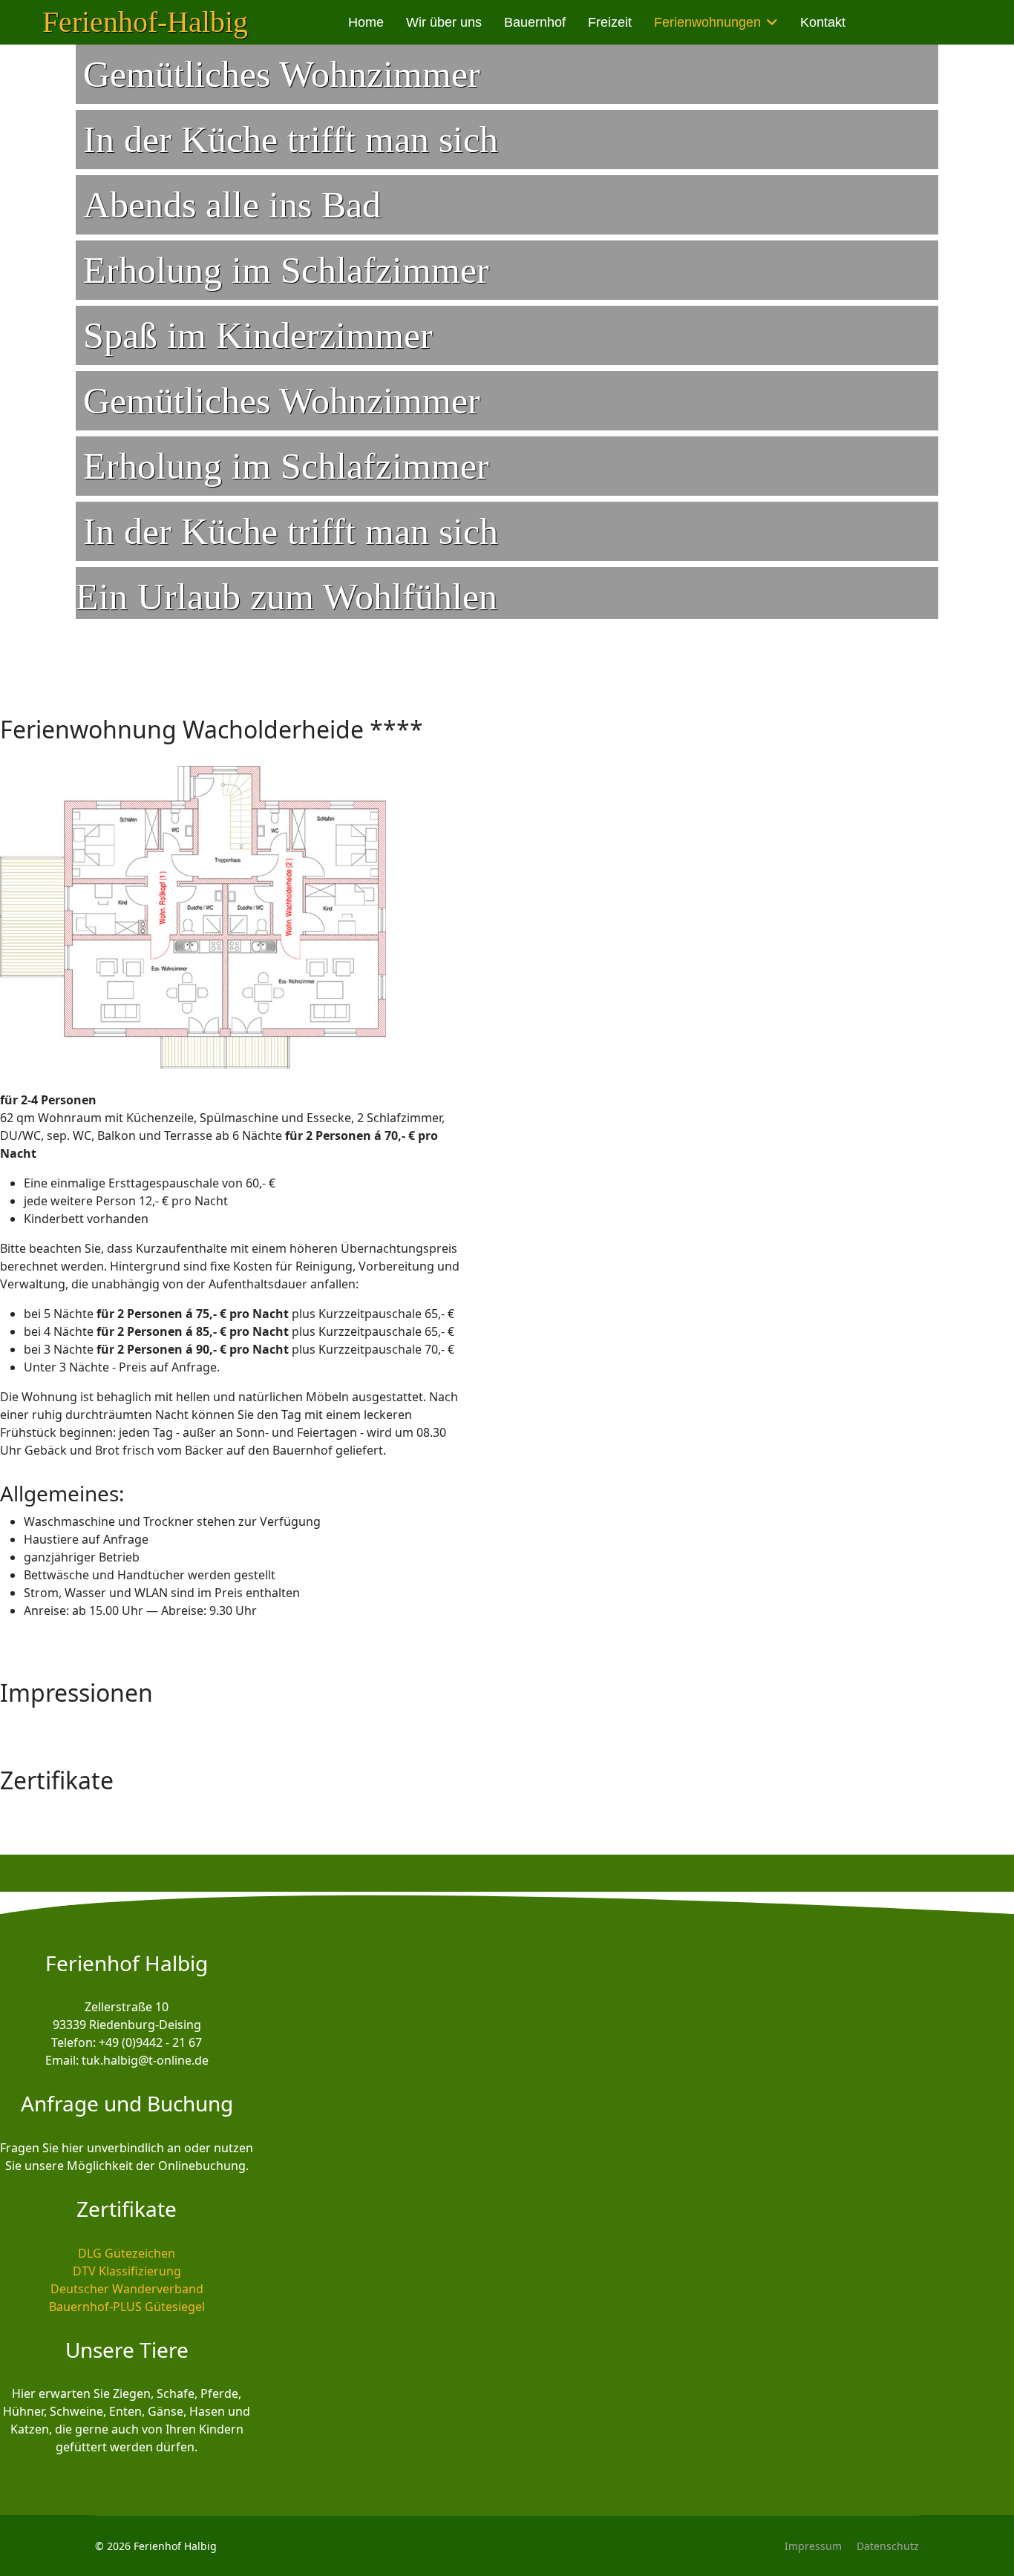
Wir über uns (444, 22)
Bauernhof (535, 22)
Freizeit (610, 22)
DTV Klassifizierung (127, 2271)
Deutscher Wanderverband (127, 2289)
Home (366, 22)
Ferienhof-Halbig (145, 22)
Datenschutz (888, 2546)
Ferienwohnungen (707, 22)
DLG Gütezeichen (127, 2253)
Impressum (813, 2546)
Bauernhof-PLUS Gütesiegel (127, 2307)
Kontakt (823, 22)
